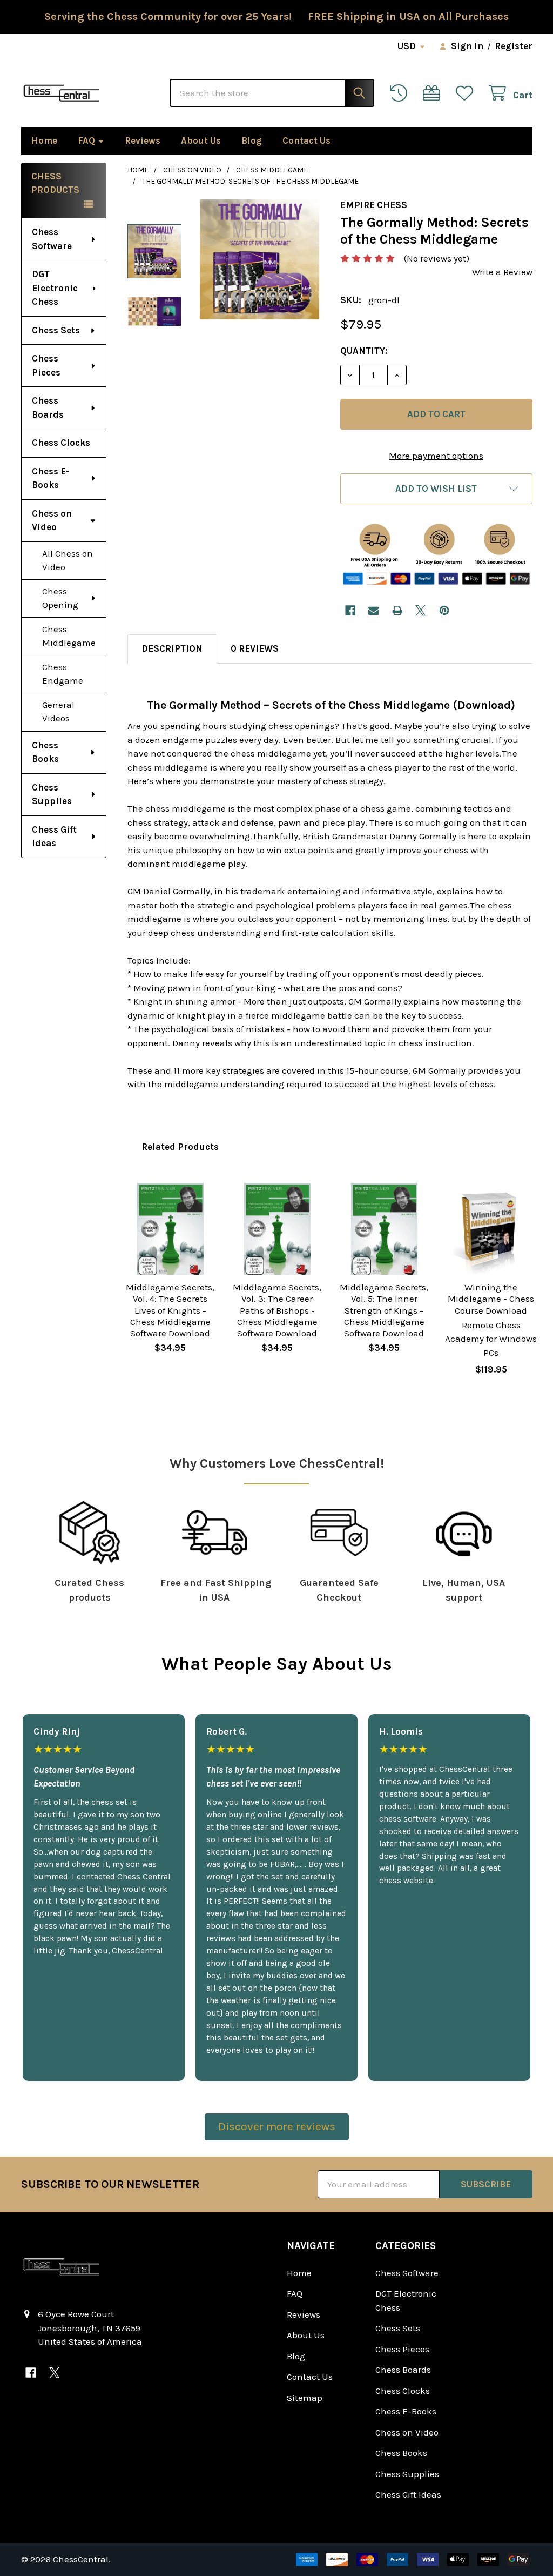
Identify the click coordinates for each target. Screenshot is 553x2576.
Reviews (143, 140)
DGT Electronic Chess (55, 288)
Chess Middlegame (69, 636)
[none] (260, 259)
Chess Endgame (63, 674)
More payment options (436, 456)
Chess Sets (56, 330)
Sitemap (305, 2398)
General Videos (58, 712)
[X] (420, 610)
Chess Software (52, 239)
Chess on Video (52, 520)
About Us (201, 140)
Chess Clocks (61, 443)
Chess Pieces (46, 365)
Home (44, 140)
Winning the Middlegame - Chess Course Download (491, 1299)
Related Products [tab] (180, 1147)
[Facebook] (350, 610)
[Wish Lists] (467, 93)
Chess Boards (48, 407)
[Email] (373, 610)
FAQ (86, 140)
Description (172, 648)
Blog (252, 140)
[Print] (397, 610)
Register (514, 46)
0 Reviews (255, 648)
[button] (436, 489)
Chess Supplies (52, 794)
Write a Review (502, 272)
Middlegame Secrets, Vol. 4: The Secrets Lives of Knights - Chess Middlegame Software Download (170, 1310)
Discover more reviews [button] (277, 2126)
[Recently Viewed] (401, 93)
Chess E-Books (51, 478)
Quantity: (364, 351)
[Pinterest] (444, 610)
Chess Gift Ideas (54, 837)
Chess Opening (60, 598)
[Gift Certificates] (434, 93)
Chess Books (45, 752)
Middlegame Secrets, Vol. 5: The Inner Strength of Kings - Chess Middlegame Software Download (384, 1310)
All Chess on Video (68, 560)
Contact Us (306, 140)
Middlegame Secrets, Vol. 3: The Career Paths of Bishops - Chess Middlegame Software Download (277, 1310)
